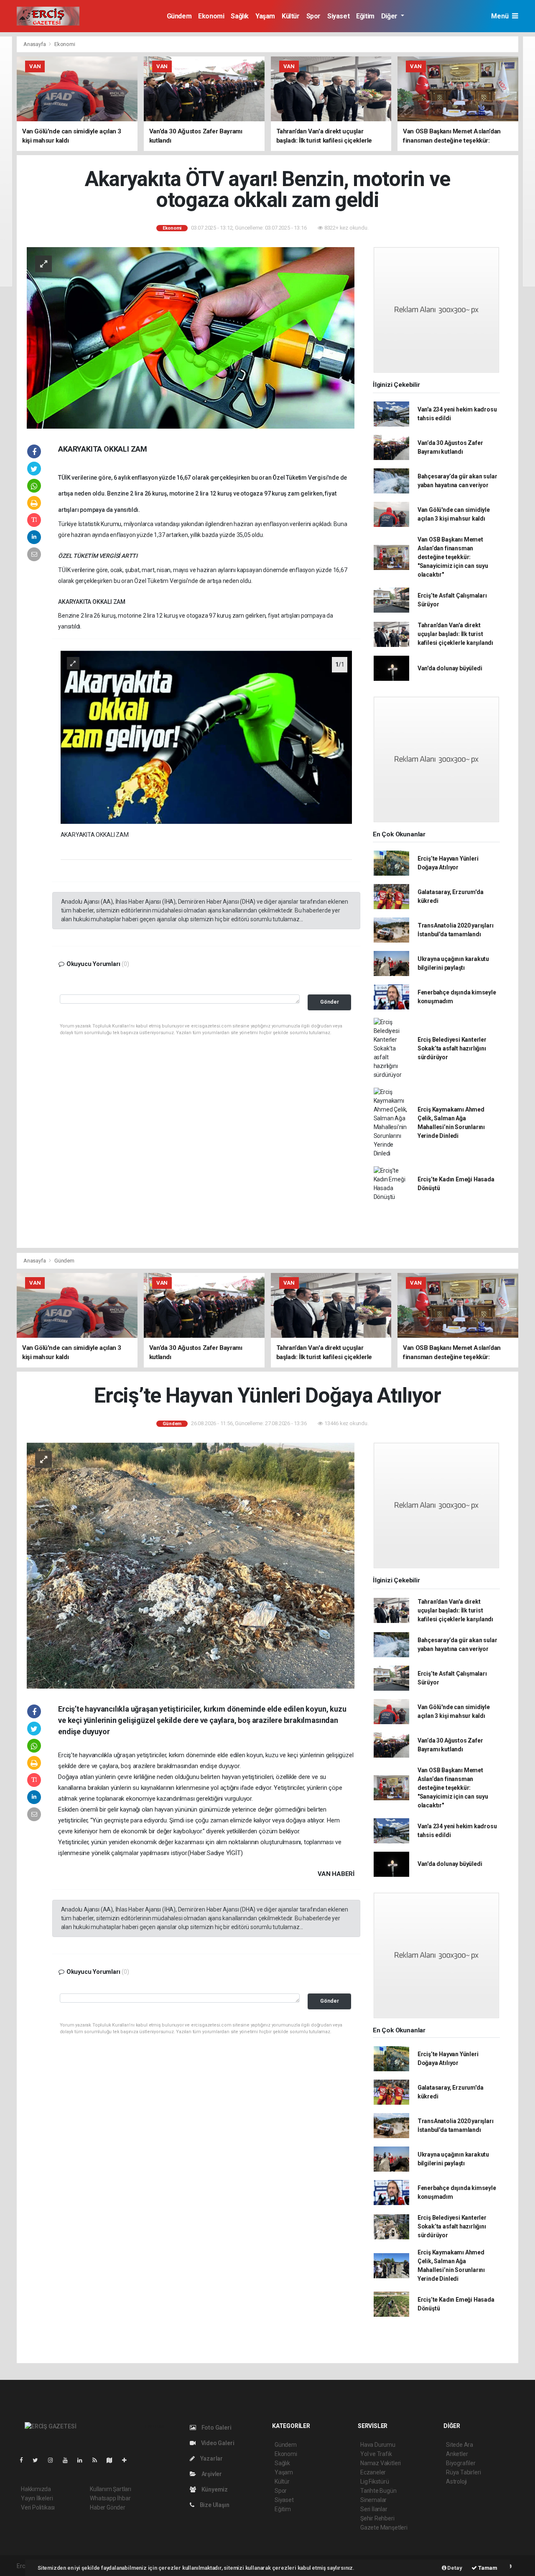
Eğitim (365, 16)
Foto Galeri (216, 2428)
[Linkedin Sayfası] (83, 2460)
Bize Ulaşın (214, 2505)
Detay (454, 2568)
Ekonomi (211, 16)
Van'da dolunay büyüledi (450, 668)
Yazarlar (211, 2458)
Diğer (390, 16)
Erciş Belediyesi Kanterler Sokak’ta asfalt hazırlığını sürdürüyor (452, 1048)
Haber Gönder (108, 2507)
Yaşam (265, 16)
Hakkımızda (36, 2489)
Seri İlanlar (374, 2509)
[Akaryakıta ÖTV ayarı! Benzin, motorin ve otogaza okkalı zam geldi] (191, 337)
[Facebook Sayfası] (25, 2460)
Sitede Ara (460, 2445)
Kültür (291, 16)
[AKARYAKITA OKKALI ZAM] (206, 737)
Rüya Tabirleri (463, 2472)
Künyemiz (214, 2489)
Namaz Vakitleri (381, 2463)
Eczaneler (373, 2472)
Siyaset (338, 16)
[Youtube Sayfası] (69, 2460)
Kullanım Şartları (111, 2489)
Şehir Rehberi (377, 2518)
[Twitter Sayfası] (39, 2460)
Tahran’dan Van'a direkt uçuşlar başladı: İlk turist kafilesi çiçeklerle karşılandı (455, 634)
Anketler (457, 2454)
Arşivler (211, 2474)
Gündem (179, 16)
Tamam (487, 2568)
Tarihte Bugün (378, 2491)
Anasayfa (35, 44)
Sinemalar (373, 2500)
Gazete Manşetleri (384, 2527)
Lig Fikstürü (375, 2481)
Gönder (330, 1002)
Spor (313, 16)
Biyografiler (461, 2463)
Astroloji (456, 2481)
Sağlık (240, 16)
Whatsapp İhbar (110, 2498)
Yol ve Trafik (376, 2454)
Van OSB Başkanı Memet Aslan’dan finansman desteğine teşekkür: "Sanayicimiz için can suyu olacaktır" (453, 557)
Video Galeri (217, 2443)
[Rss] (98, 2460)
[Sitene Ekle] (128, 2460)
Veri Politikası (38, 2507)
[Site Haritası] (113, 2460)
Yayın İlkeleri (37, 2498)
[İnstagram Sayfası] (54, 2460)
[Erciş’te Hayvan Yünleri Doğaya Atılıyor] (191, 1565)
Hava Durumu (378, 2445)
